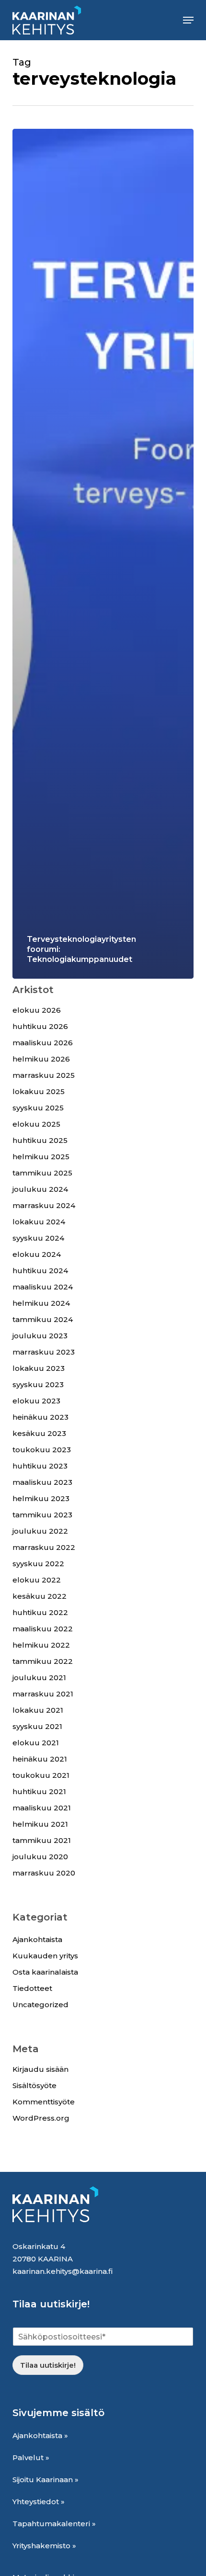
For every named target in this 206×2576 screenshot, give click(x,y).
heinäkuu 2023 (40, 1417)
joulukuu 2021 (39, 1678)
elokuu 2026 (37, 1010)
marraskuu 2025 (44, 1075)
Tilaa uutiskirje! (48, 2365)
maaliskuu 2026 (43, 1043)
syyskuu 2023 (38, 1384)
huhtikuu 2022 (40, 1612)
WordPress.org (41, 2118)
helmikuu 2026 (41, 1059)
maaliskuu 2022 (43, 1629)
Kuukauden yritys (45, 1956)
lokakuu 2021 (38, 1710)
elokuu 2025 (36, 1124)
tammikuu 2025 (42, 1173)
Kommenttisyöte (44, 2102)
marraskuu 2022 (44, 1547)
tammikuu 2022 (43, 1661)
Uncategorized (40, 2005)
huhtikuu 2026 (40, 1026)
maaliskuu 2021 (42, 1808)
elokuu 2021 (36, 1743)
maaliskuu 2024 (43, 1287)
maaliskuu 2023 (42, 1482)
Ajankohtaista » (40, 2435)
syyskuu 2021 (37, 1726)
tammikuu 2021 (42, 1840)
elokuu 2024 (37, 1254)
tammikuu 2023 (42, 1515)
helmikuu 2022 (41, 1645)
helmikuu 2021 (40, 1824)
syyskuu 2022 (38, 1564)
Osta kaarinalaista (45, 1972)
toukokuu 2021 (41, 1775)
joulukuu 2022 (40, 1531)
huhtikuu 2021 (39, 1791)
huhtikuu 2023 (40, 1466)
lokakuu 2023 (39, 1368)
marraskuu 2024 (44, 1205)
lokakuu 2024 (39, 1222)
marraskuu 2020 (44, 1873)
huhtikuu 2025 (40, 1140)
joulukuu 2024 (40, 1189)
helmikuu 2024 (41, 1303)
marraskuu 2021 (43, 1694)
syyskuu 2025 (38, 1108)
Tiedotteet (32, 1988)
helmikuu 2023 (41, 1498)
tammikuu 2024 (43, 1319)
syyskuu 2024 (38, 1238)
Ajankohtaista (37, 1939)
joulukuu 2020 (40, 1857)
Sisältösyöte (34, 2085)
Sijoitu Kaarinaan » (46, 2480)
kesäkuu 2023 (39, 1433)
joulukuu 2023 (40, 1336)
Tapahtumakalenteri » (54, 2524)
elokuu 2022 (37, 1580)
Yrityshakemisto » (44, 2546)
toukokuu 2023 (42, 1450)
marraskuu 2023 (44, 1352)
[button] (188, 20)
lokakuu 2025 (39, 1091)
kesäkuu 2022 (40, 1596)
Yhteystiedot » (39, 2502)
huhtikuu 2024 (40, 1271)
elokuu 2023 (36, 1401)
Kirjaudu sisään (40, 2069)
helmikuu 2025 (41, 1157)
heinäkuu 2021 (40, 1759)
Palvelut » (31, 2457)
